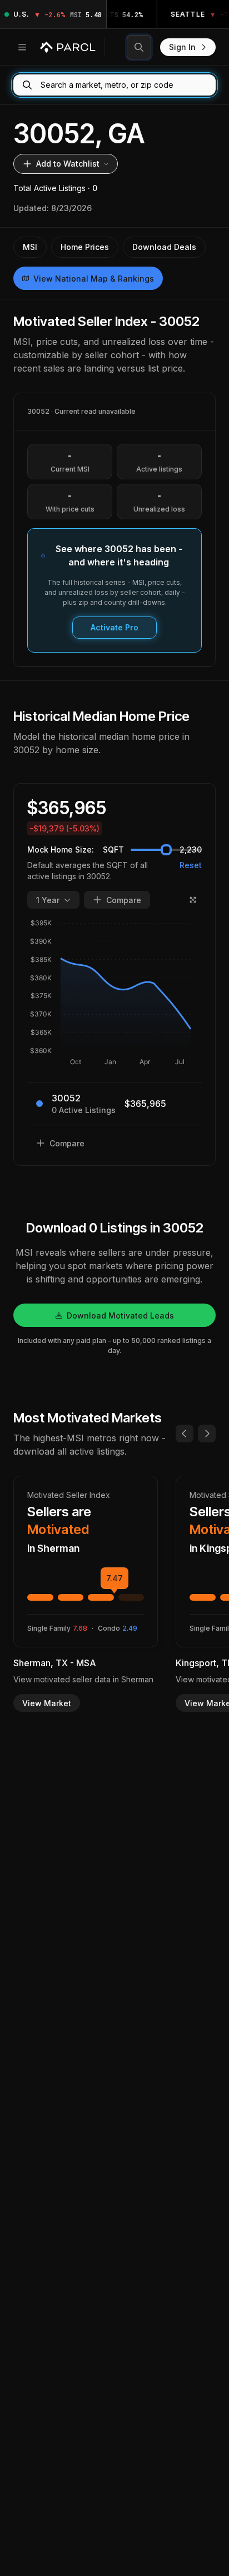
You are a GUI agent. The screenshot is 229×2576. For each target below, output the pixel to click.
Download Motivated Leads (120, 1315)
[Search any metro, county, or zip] (139, 47)
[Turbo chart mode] (193, 900)
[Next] (207, 1434)
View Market (47, 1703)
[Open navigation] (22, 47)
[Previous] (185, 1434)
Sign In (182, 47)
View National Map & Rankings (94, 279)
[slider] (166, 850)
